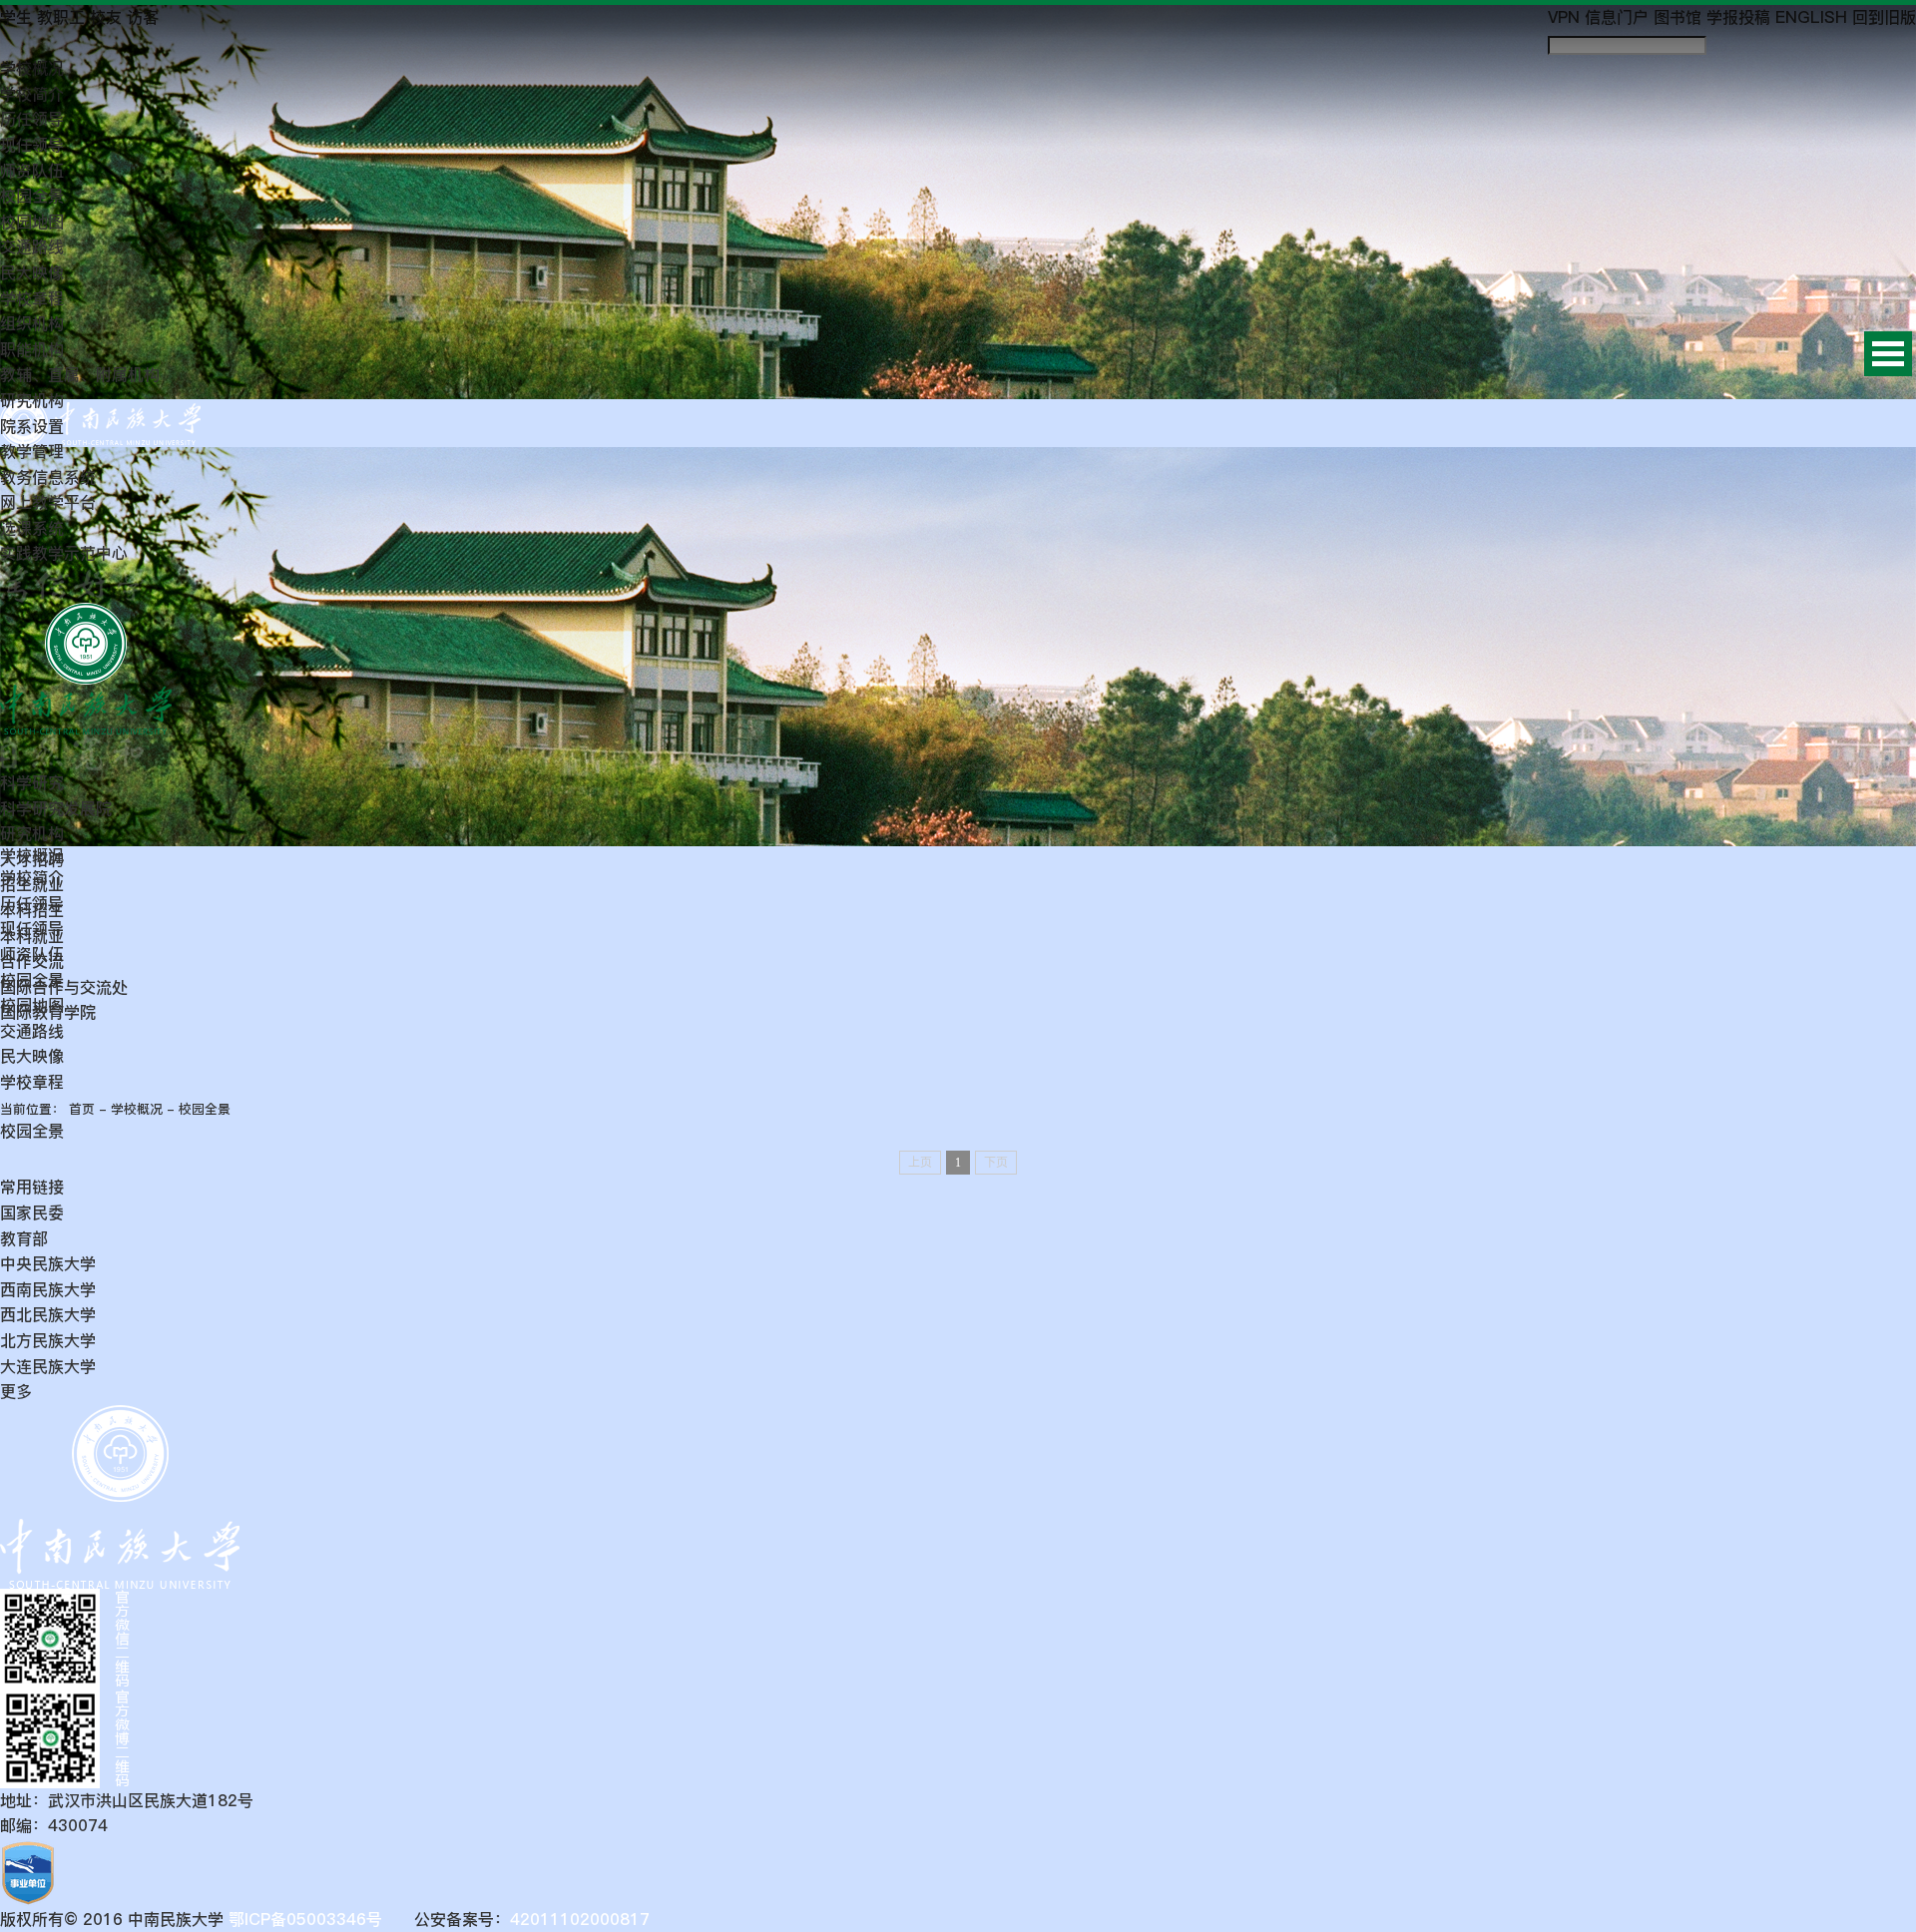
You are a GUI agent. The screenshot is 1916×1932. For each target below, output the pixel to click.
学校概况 (32, 68)
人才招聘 (32, 859)
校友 (106, 17)
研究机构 (32, 400)
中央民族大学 (48, 1263)
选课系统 (32, 528)
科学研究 (32, 782)
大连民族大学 (48, 1366)
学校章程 (32, 298)
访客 (143, 17)
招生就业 (32, 884)
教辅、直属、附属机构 (80, 374)
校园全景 (32, 196)
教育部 (24, 1238)
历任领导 (32, 119)
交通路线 (32, 246)
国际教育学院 (48, 1012)
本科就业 (32, 936)
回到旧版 (1884, 17)
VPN (1564, 17)
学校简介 (32, 94)
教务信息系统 (48, 477)
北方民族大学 (48, 1340)
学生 (16, 17)
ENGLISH (1811, 17)
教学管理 (32, 451)
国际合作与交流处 (64, 987)
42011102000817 (580, 1919)
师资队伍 (32, 171)
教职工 (61, 17)
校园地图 (32, 222)
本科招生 (32, 910)
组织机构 (32, 323)
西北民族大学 (48, 1314)
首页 (82, 1109)
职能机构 (32, 349)
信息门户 (1617, 17)
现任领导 (32, 145)
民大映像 (32, 272)
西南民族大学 (48, 1289)
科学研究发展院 (56, 808)
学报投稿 (1738, 17)
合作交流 (32, 961)
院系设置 (32, 426)
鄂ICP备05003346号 (303, 1919)
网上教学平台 (48, 502)
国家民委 (32, 1212)
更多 (16, 1391)
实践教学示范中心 (64, 553)
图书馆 (1677, 17)
